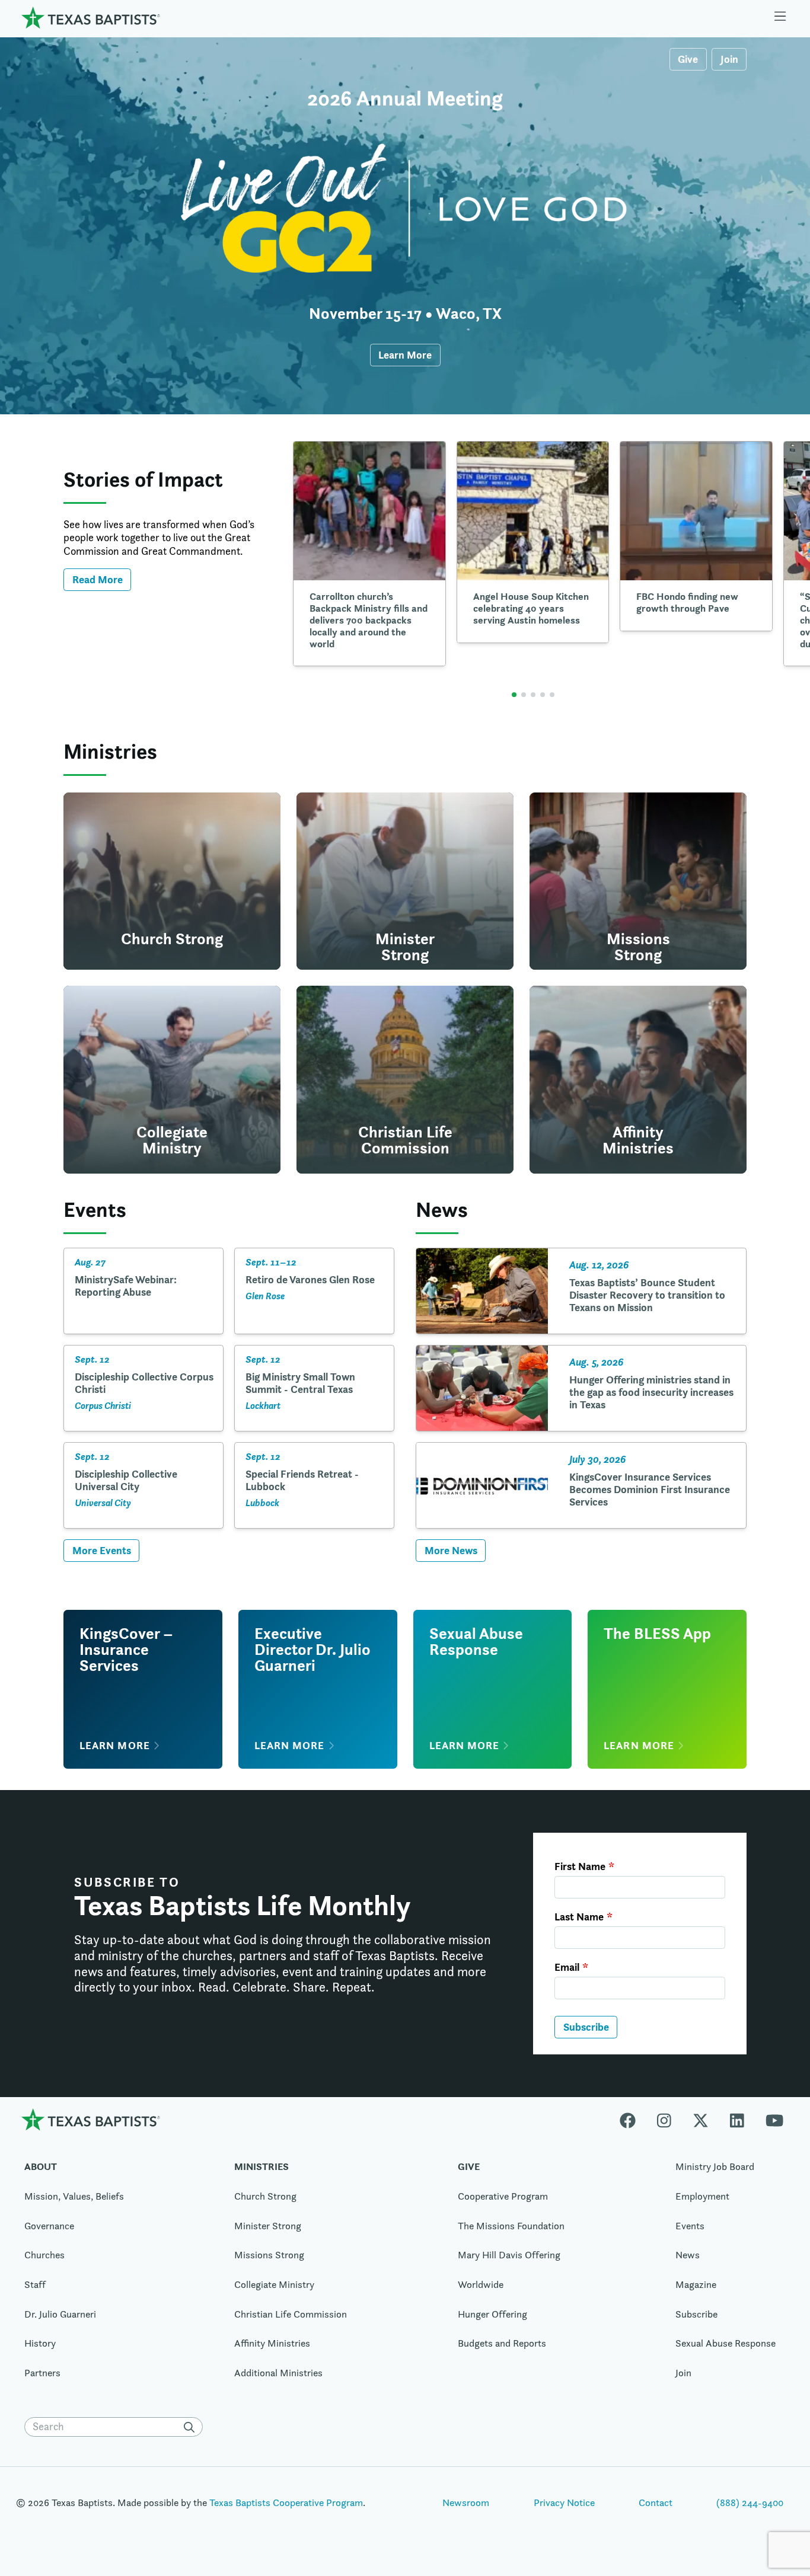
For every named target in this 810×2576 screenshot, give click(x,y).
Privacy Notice (564, 2503)
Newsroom (466, 2503)
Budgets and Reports (502, 2343)
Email (567, 1967)
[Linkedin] (737, 2119)
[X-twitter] (701, 2119)
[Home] (91, 17)
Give (688, 59)
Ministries (262, 2166)
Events (690, 2226)
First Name (580, 1867)
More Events (102, 1550)
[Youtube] (774, 2119)
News (688, 2255)
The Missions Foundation (511, 2226)
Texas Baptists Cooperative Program (286, 2503)
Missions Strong (269, 2255)
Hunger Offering (492, 2314)
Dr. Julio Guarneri (60, 2314)
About (41, 2166)
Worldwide (481, 2284)
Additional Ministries (278, 2373)
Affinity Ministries (272, 2343)
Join (729, 59)
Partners (42, 2373)
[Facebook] (633, 2119)
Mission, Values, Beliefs (74, 2196)
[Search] (192, 2427)
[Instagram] (664, 2119)
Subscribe (586, 2027)
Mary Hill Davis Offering (509, 2255)
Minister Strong (268, 2226)
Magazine (696, 2284)
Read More (98, 579)
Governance (49, 2226)
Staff (35, 2284)
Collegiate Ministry (274, 2284)
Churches (44, 2255)
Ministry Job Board (715, 2166)
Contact (656, 2503)
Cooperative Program (503, 2196)
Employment (702, 2196)
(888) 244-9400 (750, 2503)
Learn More (405, 355)
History (40, 2343)
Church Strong (265, 2196)
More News (451, 1550)
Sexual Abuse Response (726, 2343)
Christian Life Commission (291, 2314)
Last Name (579, 1917)
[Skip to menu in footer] (780, 18)
